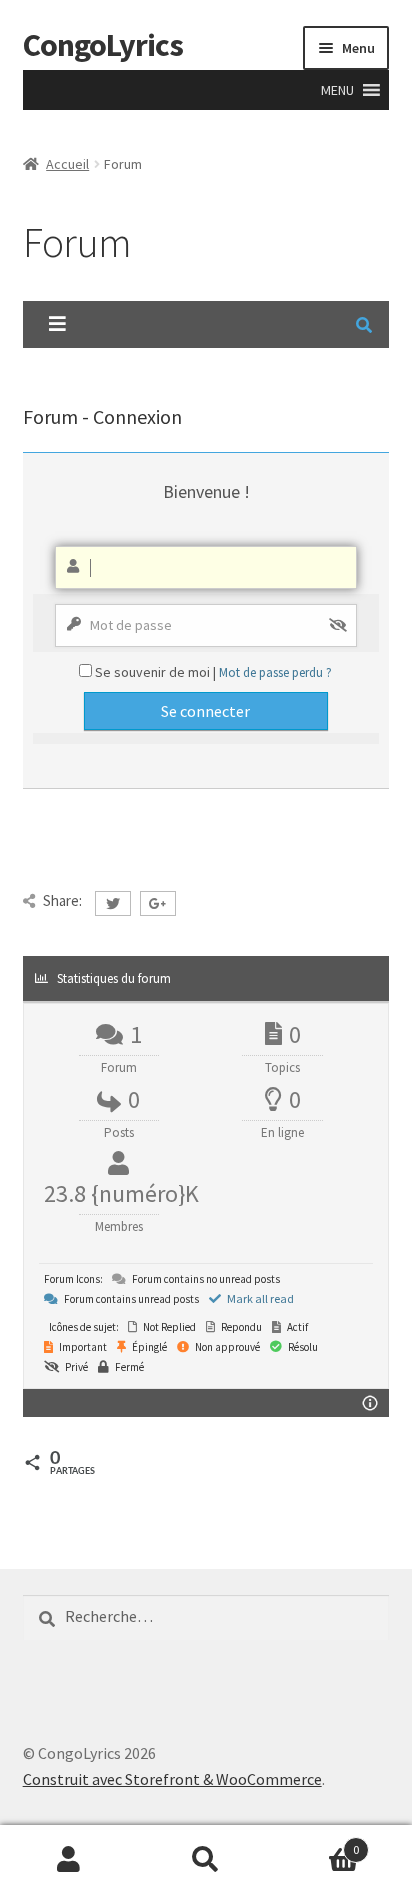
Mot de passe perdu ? (275, 672)
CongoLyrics (103, 45)
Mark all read (259, 1298)
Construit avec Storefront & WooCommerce (172, 1779)
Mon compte (68, 1860)
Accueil (67, 164)
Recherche (205, 1860)
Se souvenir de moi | (157, 672)
